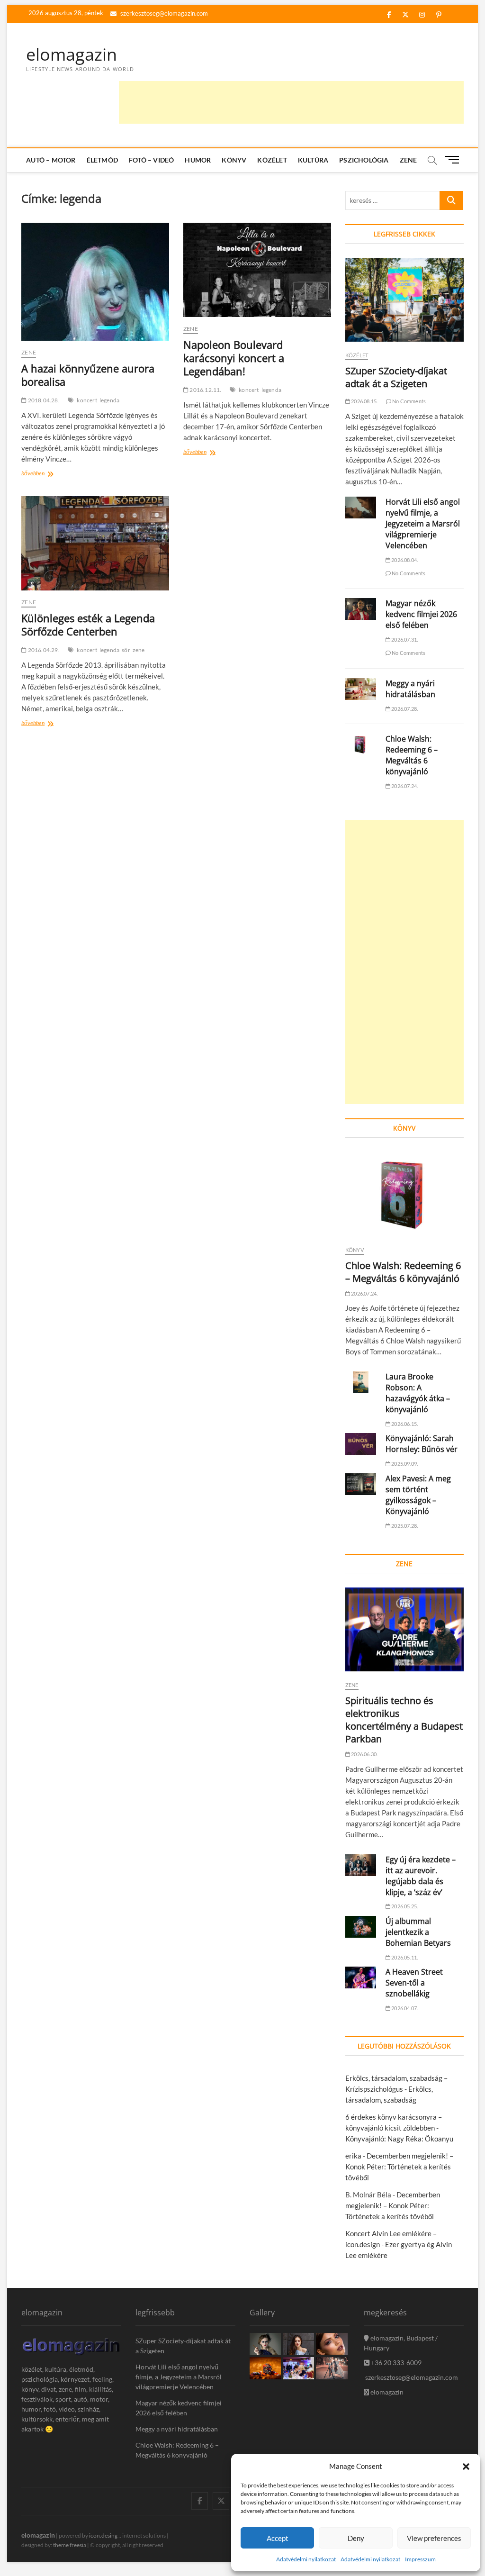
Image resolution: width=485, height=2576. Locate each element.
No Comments (409, 401)
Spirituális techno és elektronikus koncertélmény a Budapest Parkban (404, 1720)
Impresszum (420, 2559)
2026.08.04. (404, 560)
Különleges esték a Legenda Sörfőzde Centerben (88, 625)
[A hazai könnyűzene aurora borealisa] (95, 282)
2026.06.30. (364, 1754)
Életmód (102, 160)
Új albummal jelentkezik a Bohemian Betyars (418, 1932)
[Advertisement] (291, 102)
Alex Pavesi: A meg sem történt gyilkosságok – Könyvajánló (418, 1495)
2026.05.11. (404, 1957)
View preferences (434, 2538)
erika (353, 2156)
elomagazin (72, 54)
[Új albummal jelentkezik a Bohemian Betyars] (361, 1927)
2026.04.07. (404, 2008)
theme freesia (70, 2545)
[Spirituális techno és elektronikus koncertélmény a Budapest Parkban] (404, 1629)
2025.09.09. (404, 1464)
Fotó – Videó (151, 160)
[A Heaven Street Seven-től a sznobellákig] (361, 1977)
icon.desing (103, 2535)
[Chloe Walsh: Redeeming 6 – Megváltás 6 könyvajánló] (361, 744)
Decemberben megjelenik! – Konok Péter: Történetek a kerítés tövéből (399, 2167)
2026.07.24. (404, 786)
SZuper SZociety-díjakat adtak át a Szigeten (396, 377)
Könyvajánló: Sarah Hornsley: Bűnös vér (422, 1444)
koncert (87, 400)
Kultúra (313, 160)
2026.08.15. (364, 401)
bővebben (47, 474)
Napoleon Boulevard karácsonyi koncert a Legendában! (234, 358)
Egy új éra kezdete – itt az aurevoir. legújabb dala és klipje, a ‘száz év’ (421, 1876)
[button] (466, 2467)
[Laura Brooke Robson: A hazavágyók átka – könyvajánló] (361, 1382)
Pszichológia (364, 160)
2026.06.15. (404, 1424)
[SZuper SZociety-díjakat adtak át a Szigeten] (404, 300)
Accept (278, 2538)
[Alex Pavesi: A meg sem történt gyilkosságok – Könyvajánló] (361, 1484)
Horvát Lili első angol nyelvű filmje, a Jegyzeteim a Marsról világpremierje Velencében (423, 524)
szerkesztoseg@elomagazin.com (163, 13)
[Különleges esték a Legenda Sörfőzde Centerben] (95, 544)
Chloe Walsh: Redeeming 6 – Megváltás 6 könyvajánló (412, 755)
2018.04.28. (43, 400)
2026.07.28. (404, 709)
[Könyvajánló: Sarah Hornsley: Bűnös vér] (361, 1444)
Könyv (234, 160)
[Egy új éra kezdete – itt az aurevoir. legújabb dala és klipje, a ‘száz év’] (361, 1865)
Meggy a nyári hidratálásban (410, 689)
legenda (109, 400)
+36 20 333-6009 (395, 2363)
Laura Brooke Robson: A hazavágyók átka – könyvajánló (418, 1393)
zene (139, 650)
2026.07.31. (404, 639)
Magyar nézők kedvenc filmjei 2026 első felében (421, 614)
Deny (356, 2538)
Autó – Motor (51, 160)
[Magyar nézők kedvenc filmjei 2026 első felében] (361, 609)
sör (126, 650)
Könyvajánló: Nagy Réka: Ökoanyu (399, 2139)
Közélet (272, 160)
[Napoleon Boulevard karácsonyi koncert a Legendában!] (257, 270)
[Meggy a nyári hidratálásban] (361, 689)
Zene (409, 160)
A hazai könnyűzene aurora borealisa (88, 375)
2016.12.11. (205, 390)
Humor (198, 160)
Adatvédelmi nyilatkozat (306, 2559)
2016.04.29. (43, 650)
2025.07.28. (404, 1526)
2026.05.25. (404, 1906)
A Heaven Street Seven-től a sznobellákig (414, 1983)
